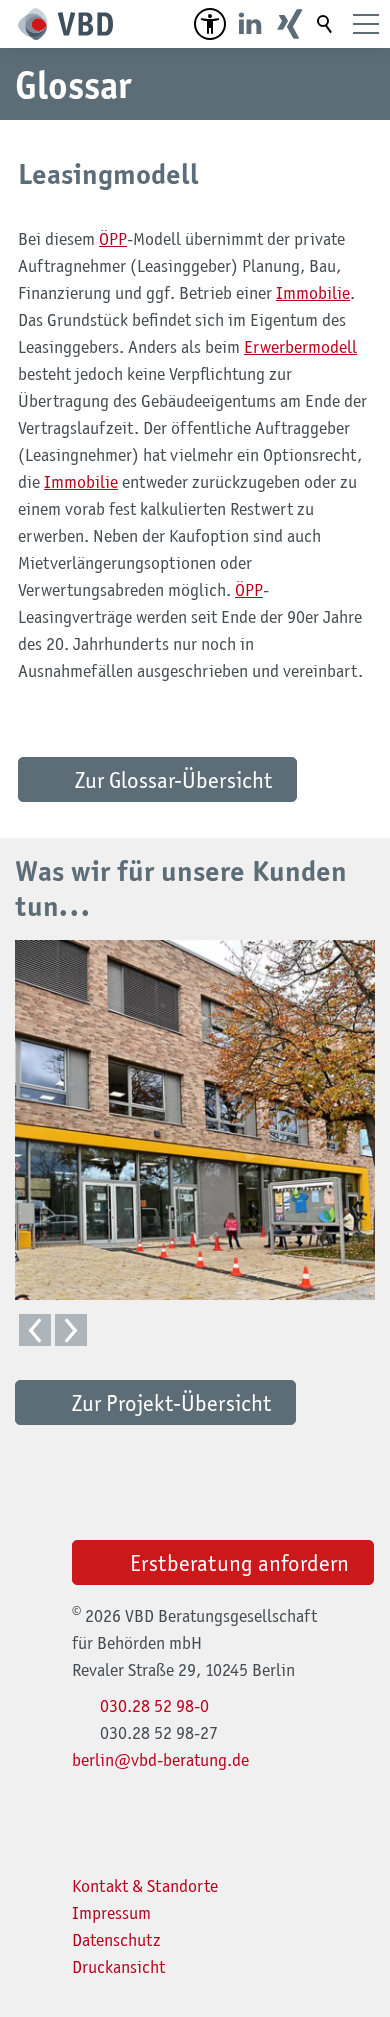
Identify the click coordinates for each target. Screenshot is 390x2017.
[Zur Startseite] (65, 24)
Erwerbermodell (300, 347)
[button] (210, 24)
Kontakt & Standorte (145, 1886)
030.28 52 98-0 (154, 1706)
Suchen (326, 24)
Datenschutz (116, 1940)
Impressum (111, 1913)
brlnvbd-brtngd (156, 1760)
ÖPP (113, 239)
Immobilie (313, 293)
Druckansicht (118, 1967)
